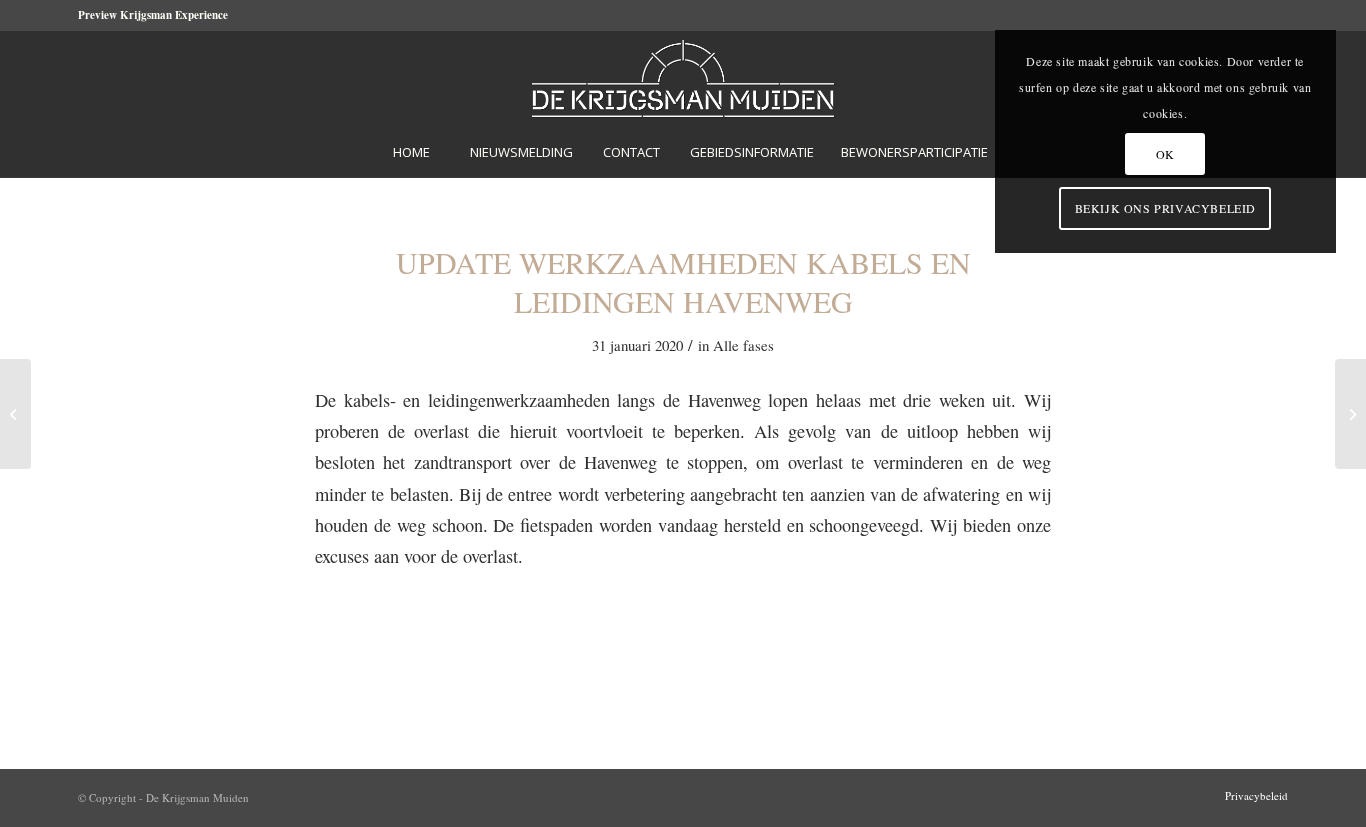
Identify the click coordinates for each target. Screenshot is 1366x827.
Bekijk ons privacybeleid (1165, 208)
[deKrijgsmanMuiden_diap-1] (683, 78)
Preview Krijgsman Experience (153, 15)
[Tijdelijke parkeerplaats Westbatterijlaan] (15, 414)
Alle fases (743, 345)
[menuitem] (411, 152)
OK (1165, 154)
